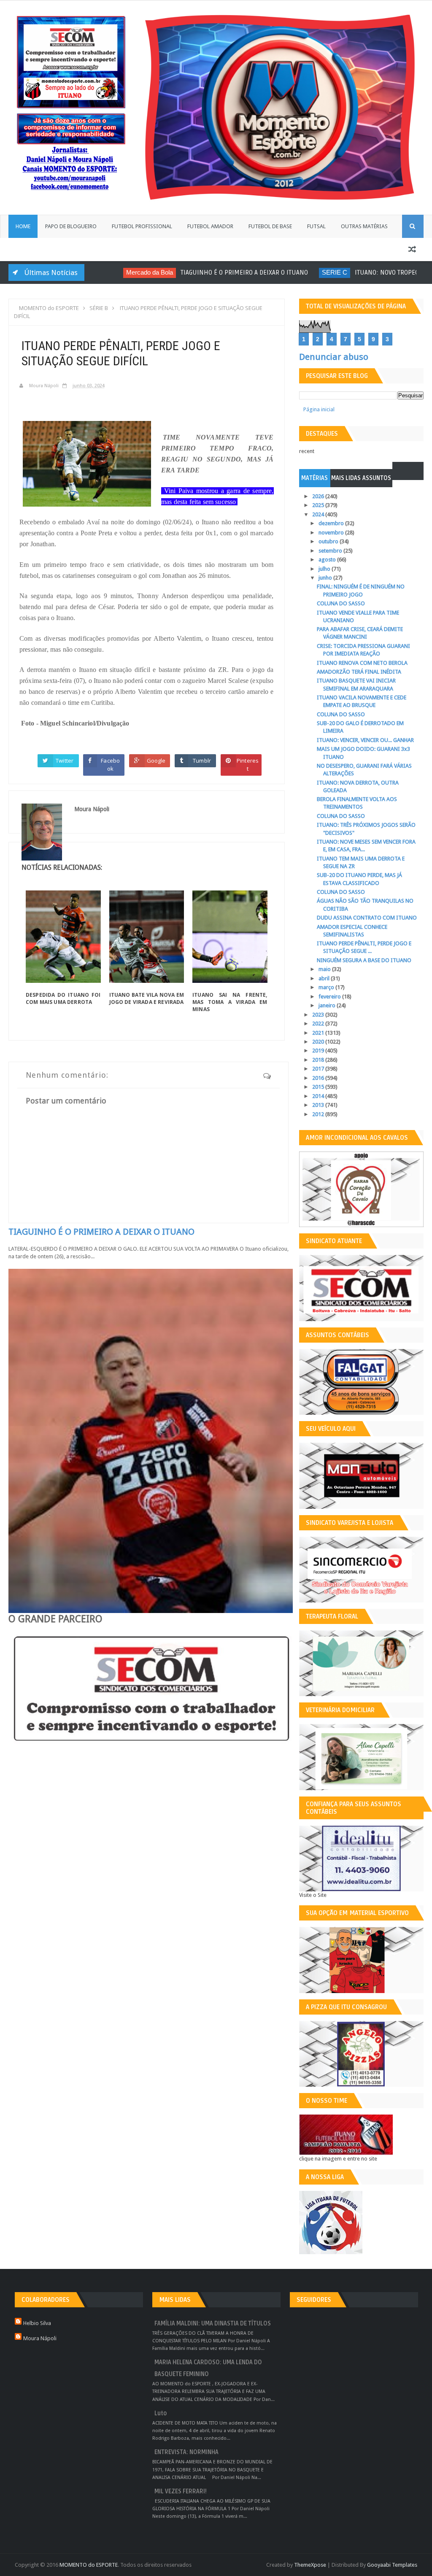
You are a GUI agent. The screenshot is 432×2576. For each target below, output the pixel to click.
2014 (319, 1096)
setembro (331, 551)
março (327, 987)
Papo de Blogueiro (71, 226)
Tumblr (202, 761)
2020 (319, 1042)
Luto (161, 2413)
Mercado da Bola (122, 272)
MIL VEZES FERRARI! (181, 2491)
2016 (319, 1078)
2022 (319, 1024)
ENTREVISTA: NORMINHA (186, 2452)
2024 (319, 514)
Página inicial (319, 409)
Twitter (65, 761)
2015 (319, 1087)
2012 (319, 1114)
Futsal (316, 226)
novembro (332, 533)
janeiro (328, 1005)
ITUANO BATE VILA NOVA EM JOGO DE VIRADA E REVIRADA (147, 998)
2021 (319, 1033)
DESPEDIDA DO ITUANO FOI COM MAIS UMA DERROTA (63, 998)
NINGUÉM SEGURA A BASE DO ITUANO (364, 960)
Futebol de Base (270, 226)
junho (326, 578)
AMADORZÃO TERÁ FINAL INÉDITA (359, 672)
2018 (319, 1060)
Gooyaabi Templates (392, 2565)
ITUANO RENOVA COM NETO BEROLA (362, 663)
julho (325, 569)
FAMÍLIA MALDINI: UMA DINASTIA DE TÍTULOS (213, 2324)
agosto (328, 560)
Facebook (110, 765)
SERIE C (307, 272)
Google (156, 761)
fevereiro (330, 997)
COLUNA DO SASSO (341, 603)
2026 (319, 496)
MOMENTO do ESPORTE (89, 2565)
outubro (329, 541)
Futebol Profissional (142, 226)
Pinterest (248, 765)
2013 (319, 1105)
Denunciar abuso (334, 357)
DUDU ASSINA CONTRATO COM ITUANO (367, 918)
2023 (319, 1015)
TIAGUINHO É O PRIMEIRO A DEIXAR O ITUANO (217, 272)
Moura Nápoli (40, 2338)
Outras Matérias (364, 226)
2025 (319, 505)
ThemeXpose (310, 2565)
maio (325, 969)
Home (23, 226)
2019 (319, 1051)
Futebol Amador (210, 226)
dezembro (332, 523)
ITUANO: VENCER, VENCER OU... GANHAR (365, 740)
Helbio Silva (37, 2323)
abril (325, 978)
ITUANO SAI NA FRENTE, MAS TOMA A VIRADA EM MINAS (230, 1002)
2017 (319, 1069)
